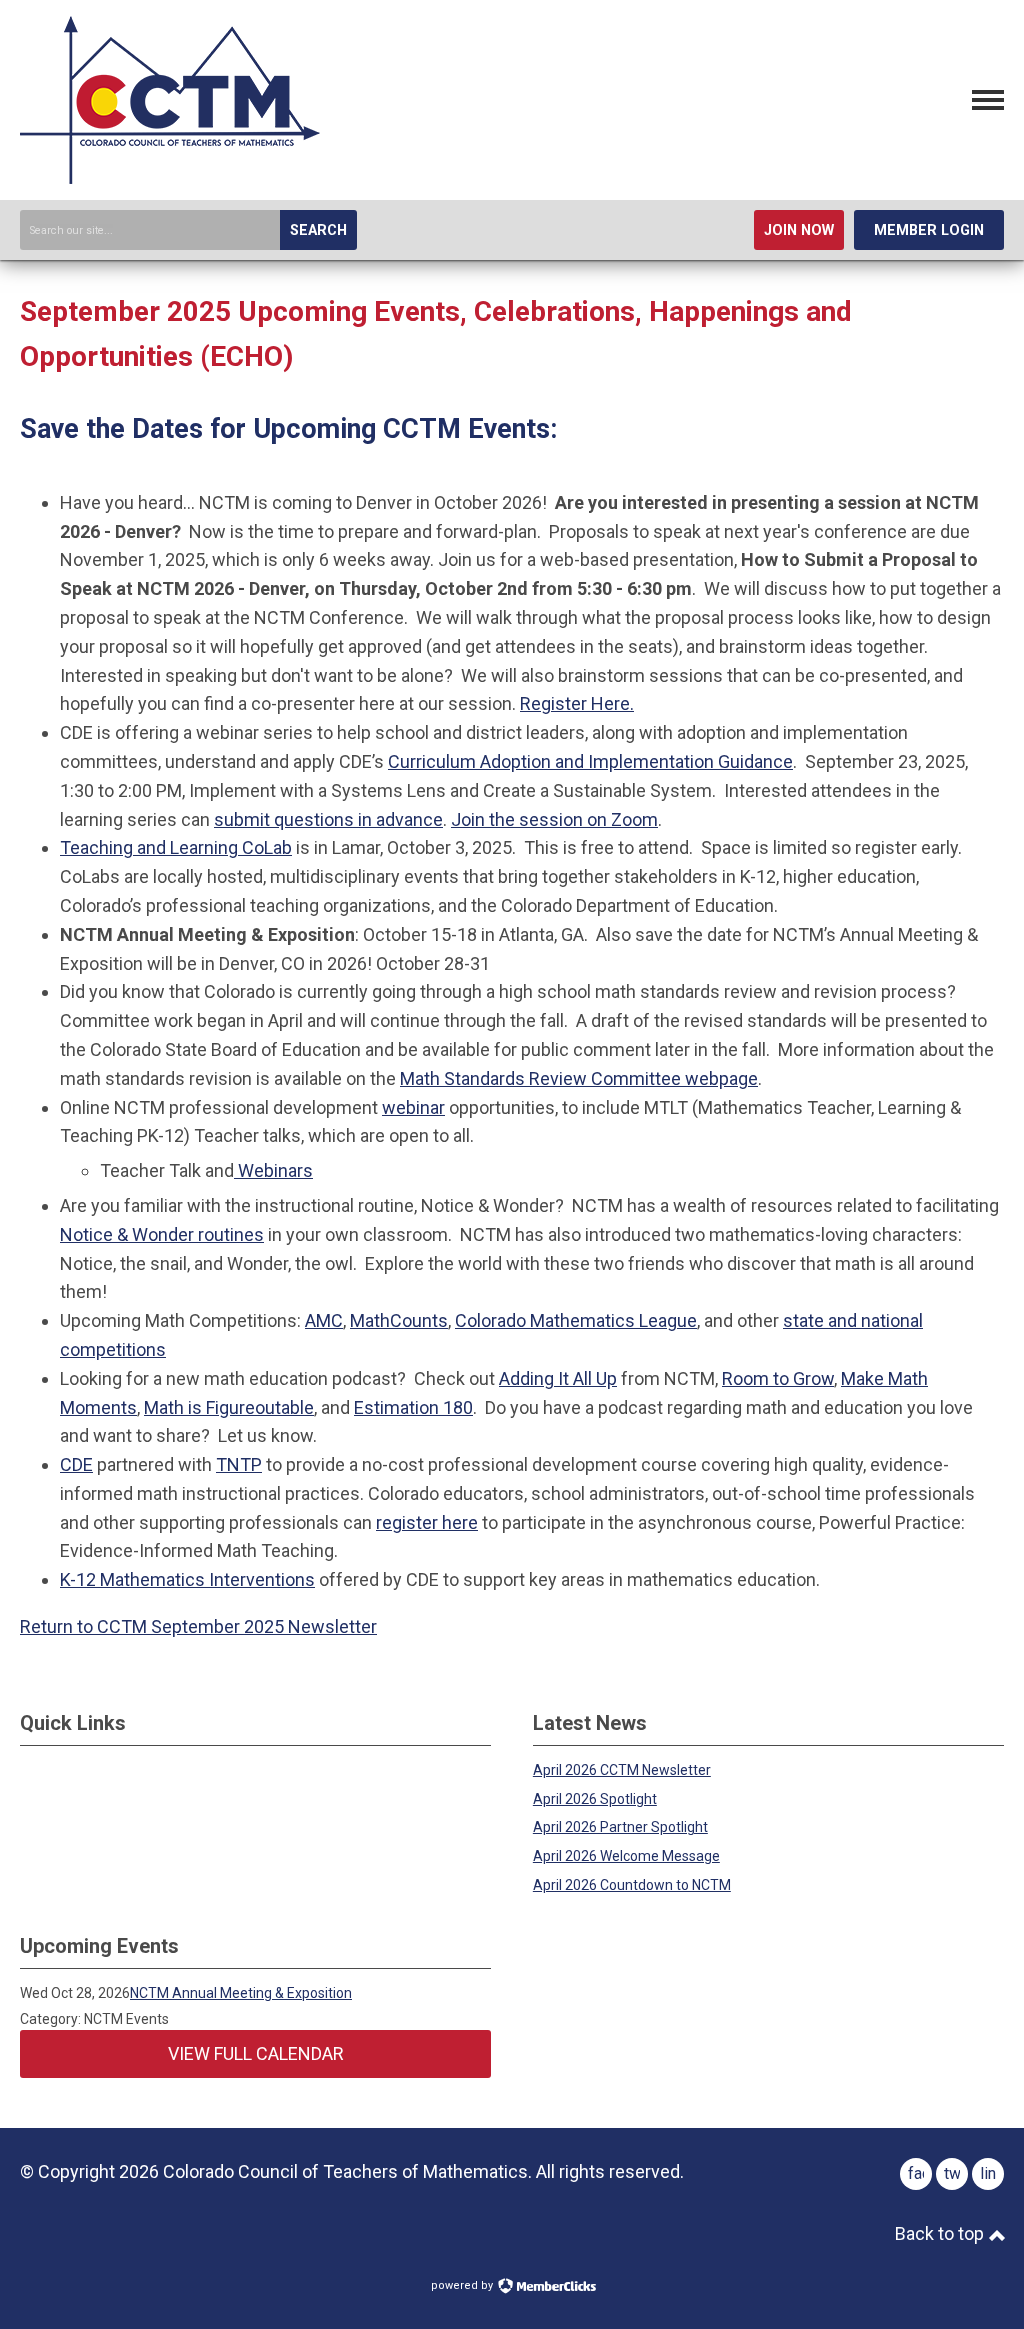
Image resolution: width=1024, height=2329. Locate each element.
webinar (413, 1107)
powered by (463, 2285)
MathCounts (399, 1320)
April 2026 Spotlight (595, 1799)
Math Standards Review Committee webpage (579, 1078)
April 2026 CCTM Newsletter (622, 1770)
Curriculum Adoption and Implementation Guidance (590, 761)
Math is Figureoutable (229, 1407)
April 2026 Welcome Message (626, 1856)
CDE (76, 1464)
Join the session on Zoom (554, 819)
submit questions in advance (328, 819)
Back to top (941, 2233)
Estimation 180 (413, 1407)
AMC (324, 1320)
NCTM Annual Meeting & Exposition (241, 1993)
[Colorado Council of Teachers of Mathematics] (170, 177)
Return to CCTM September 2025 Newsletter (198, 1626)
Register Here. (577, 703)
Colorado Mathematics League (576, 1320)
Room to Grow (778, 1378)
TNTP (239, 1464)
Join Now (799, 230)
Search (318, 230)
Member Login (929, 230)
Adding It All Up (558, 1378)
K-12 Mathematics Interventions (187, 1579)
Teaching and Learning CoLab (176, 847)
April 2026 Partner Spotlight (620, 1827)
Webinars (273, 1170)
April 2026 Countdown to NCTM (632, 1885)
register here (427, 1522)
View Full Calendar (256, 2053)
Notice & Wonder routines (162, 1234)
